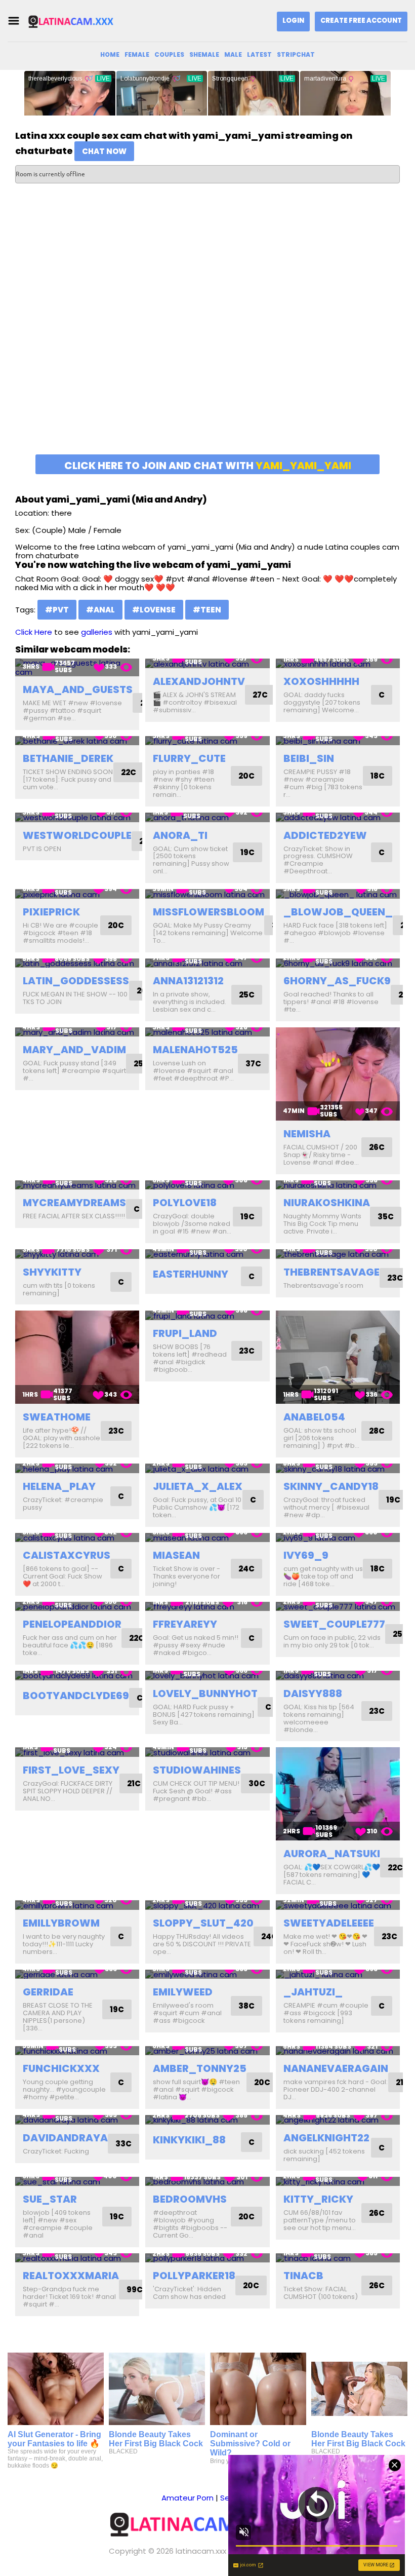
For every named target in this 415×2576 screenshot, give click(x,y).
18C (378, 776)
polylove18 (185, 1203)
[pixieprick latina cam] (77, 894)
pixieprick (51, 912)
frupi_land (185, 1333)
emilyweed (183, 1992)
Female (137, 54)
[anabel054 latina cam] (338, 1357)
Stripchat (296, 54)
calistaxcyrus (67, 1555)
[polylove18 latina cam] (207, 1185)
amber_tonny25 (200, 2068)
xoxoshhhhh (321, 681)
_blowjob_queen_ (338, 912)
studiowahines (197, 1770)
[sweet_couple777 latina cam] (338, 1607)
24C (246, 1569)
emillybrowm (61, 1923)
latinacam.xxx (201, 2551)
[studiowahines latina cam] (207, 1752)
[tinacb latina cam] (338, 2258)
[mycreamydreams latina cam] (77, 1185)
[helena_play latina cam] (77, 1468)
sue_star (50, 2199)
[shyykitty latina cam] (77, 1254)
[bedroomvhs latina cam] (207, 2182)
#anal (100, 610)
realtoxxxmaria (71, 2276)
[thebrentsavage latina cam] (338, 1254)
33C (123, 2144)
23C (395, 1278)
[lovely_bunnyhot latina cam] (207, 1676)
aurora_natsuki (332, 1854)
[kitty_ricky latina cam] (338, 2182)
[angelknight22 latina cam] (338, 2120)
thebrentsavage (331, 1272)
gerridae (48, 1992)
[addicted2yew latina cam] (338, 817)
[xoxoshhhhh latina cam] (338, 663)
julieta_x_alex (198, 1486)
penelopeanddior (72, 1624)
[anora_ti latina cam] (207, 817)
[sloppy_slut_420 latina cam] (207, 1905)
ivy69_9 (306, 1555)
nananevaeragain (336, 2068)
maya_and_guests (78, 689)
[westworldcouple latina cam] (77, 817)
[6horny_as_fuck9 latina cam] (338, 963)
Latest (259, 54)
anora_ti (180, 835)
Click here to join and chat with (208, 466)
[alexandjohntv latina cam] (207, 663)
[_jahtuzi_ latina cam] (338, 1974)
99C (135, 2290)
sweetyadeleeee (329, 1923)
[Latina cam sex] (78, 21)
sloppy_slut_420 (203, 1923)
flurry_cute (189, 758)
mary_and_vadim (74, 1050)
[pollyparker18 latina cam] (207, 2258)
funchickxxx (61, 2068)
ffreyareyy (185, 1624)
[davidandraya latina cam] (77, 2120)
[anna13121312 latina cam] (207, 963)
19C (247, 852)
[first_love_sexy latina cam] (77, 1752)
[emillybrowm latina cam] (77, 1905)
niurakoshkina (327, 1203)
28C (377, 1431)
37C (253, 1064)
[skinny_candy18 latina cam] (338, 1468)
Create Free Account (361, 21)
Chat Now (104, 151)
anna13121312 (188, 981)
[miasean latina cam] (207, 1538)
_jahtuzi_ (313, 1992)
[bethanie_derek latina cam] (77, 741)
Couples (169, 54)
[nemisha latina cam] (338, 1074)
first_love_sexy (71, 1770)
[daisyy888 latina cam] (338, 1676)
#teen (207, 610)
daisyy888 (313, 1694)
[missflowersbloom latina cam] (207, 894)
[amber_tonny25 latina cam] (207, 2051)
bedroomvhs (190, 2199)
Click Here (34, 632)
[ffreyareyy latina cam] (207, 1607)
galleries (97, 632)
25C (247, 995)
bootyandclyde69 (76, 1696)
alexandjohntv (199, 681)
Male (233, 54)
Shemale (204, 54)
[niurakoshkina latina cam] (338, 1185)
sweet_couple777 (334, 1624)
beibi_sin (309, 758)
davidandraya (65, 2138)
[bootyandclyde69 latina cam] (77, 1676)
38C (246, 2006)
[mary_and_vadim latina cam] (77, 1032)
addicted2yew (325, 835)
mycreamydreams (74, 1203)
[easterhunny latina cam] (207, 1254)
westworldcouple (77, 835)
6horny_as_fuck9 (337, 981)
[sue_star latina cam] (77, 2182)
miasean (176, 1555)
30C (257, 1783)
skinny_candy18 (331, 1486)
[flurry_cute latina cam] (207, 741)
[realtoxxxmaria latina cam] (77, 2258)
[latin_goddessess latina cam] (77, 963)
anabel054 (314, 1417)
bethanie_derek (68, 758)
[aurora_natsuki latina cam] (338, 1794)
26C (377, 1147)
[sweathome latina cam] (77, 1357)
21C (134, 1783)
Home (110, 54)
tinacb (303, 2276)
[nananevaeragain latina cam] (338, 2051)
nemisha (307, 1134)
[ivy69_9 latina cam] (338, 1538)
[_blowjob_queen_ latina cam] (338, 894)
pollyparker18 (194, 2276)
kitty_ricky (318, 2199)
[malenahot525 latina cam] (207, 1032)
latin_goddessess (76, 981)
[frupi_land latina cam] (207, 1315)
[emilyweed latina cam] (207, 1974)
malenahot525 (195, 1050)
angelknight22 (326, 2138)
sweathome (57, 1417)
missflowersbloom (209, 912)
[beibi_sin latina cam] (338, 741)
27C (260, 695)
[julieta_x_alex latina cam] (207, 1468)
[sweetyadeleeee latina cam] (338, 1905)
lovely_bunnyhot (205, 1694)
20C (246, 776)
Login (293, 21)
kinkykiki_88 (189, 2140)
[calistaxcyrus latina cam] (77, 1538)
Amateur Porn (188, 2498)
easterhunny (191, 1274)
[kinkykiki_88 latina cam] (207, 2120)
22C (129, 772)
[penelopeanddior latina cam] (77, 1607)
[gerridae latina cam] (77, 1974)
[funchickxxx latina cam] (77, 2051)
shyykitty (52, 1272)
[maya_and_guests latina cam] (77, 667)
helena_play (59, 1486)
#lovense (154, 610)
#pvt (57, 610)
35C (386, 1217)
